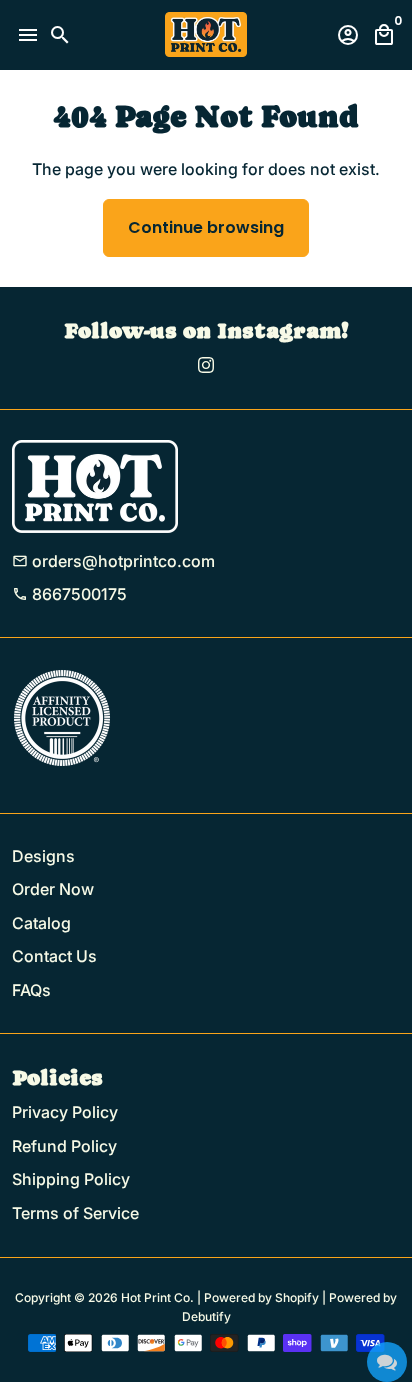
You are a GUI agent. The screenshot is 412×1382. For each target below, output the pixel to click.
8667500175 (69, 594)
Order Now (53, 889)
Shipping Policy (71, 1179)
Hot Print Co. (157, 1297)
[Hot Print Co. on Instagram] (206, 365)
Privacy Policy (65, 1112)
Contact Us (54, 956)
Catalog (41, 923)
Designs (43, 856)
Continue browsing (206, 227)
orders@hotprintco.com (113, 561)
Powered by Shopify (261, 1297)
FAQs (31, 990)
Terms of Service (75, 1213)
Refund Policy (64, 1146)
